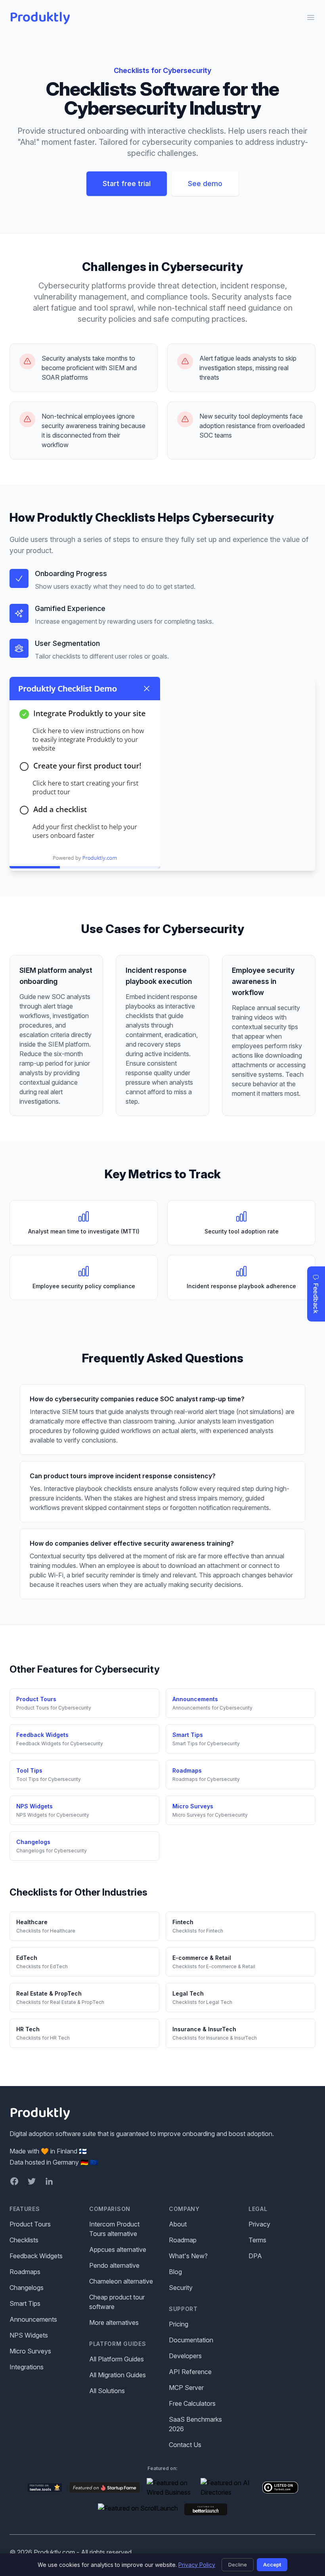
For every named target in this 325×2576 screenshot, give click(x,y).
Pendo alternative (114, 2265)
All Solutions (107, 2391)
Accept (272, 2564)
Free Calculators (192, 2403)
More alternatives (114, 2322)
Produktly (40, 17)
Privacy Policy (197, 2565)
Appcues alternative (118, 2249)
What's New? (188, 2256)
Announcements (33, 2319)
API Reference (190, 2372)
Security (181, 2288)
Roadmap (183, 2240)
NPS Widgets (29, 2335)
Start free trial (127, 183)
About (178, 2224)
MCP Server (186, 2388)
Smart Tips (25, 2303)
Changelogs (27, 2288)
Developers (185, 2356)
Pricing (179, 2324)
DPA (255, 2256)
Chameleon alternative (121, 2281)
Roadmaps (25, 2272)
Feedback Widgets (36, 2256)
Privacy (259, 2224)
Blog (175, 2272)
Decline (238, 2564)
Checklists (24, 2240)
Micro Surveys (30, 2351)
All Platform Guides (117, 2359)
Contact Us (185, 2445)
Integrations (27, 2367)
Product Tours (30, 2224)
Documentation (191, 2340)
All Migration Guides (118, 2375)
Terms (257, 2240)
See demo (205, 183)
